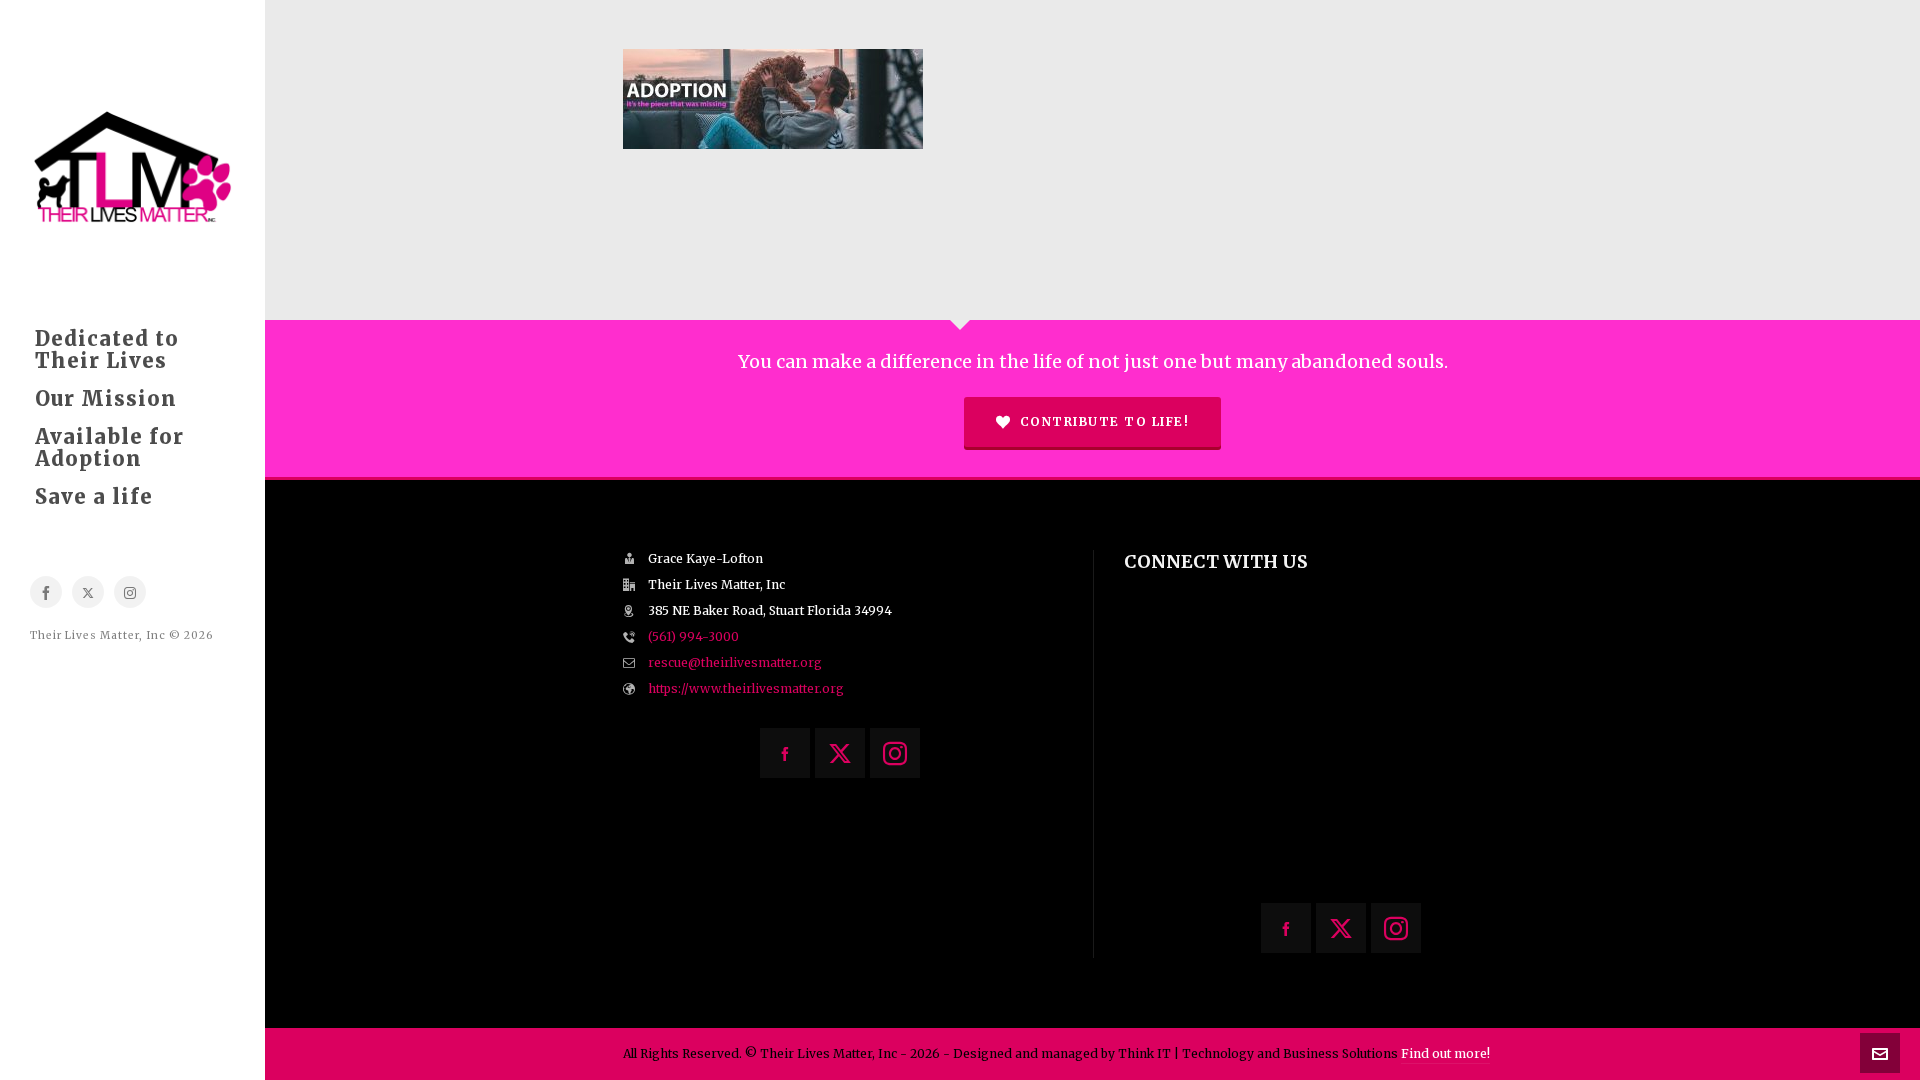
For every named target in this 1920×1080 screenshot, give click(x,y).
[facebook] (46, 592)
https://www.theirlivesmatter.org (746, 688)
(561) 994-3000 (693, 636)
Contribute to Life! (1105, 421)
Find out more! (1445, 1053)
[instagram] (130, 592)
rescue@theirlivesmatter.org (735, 662)
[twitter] (88, 592)
